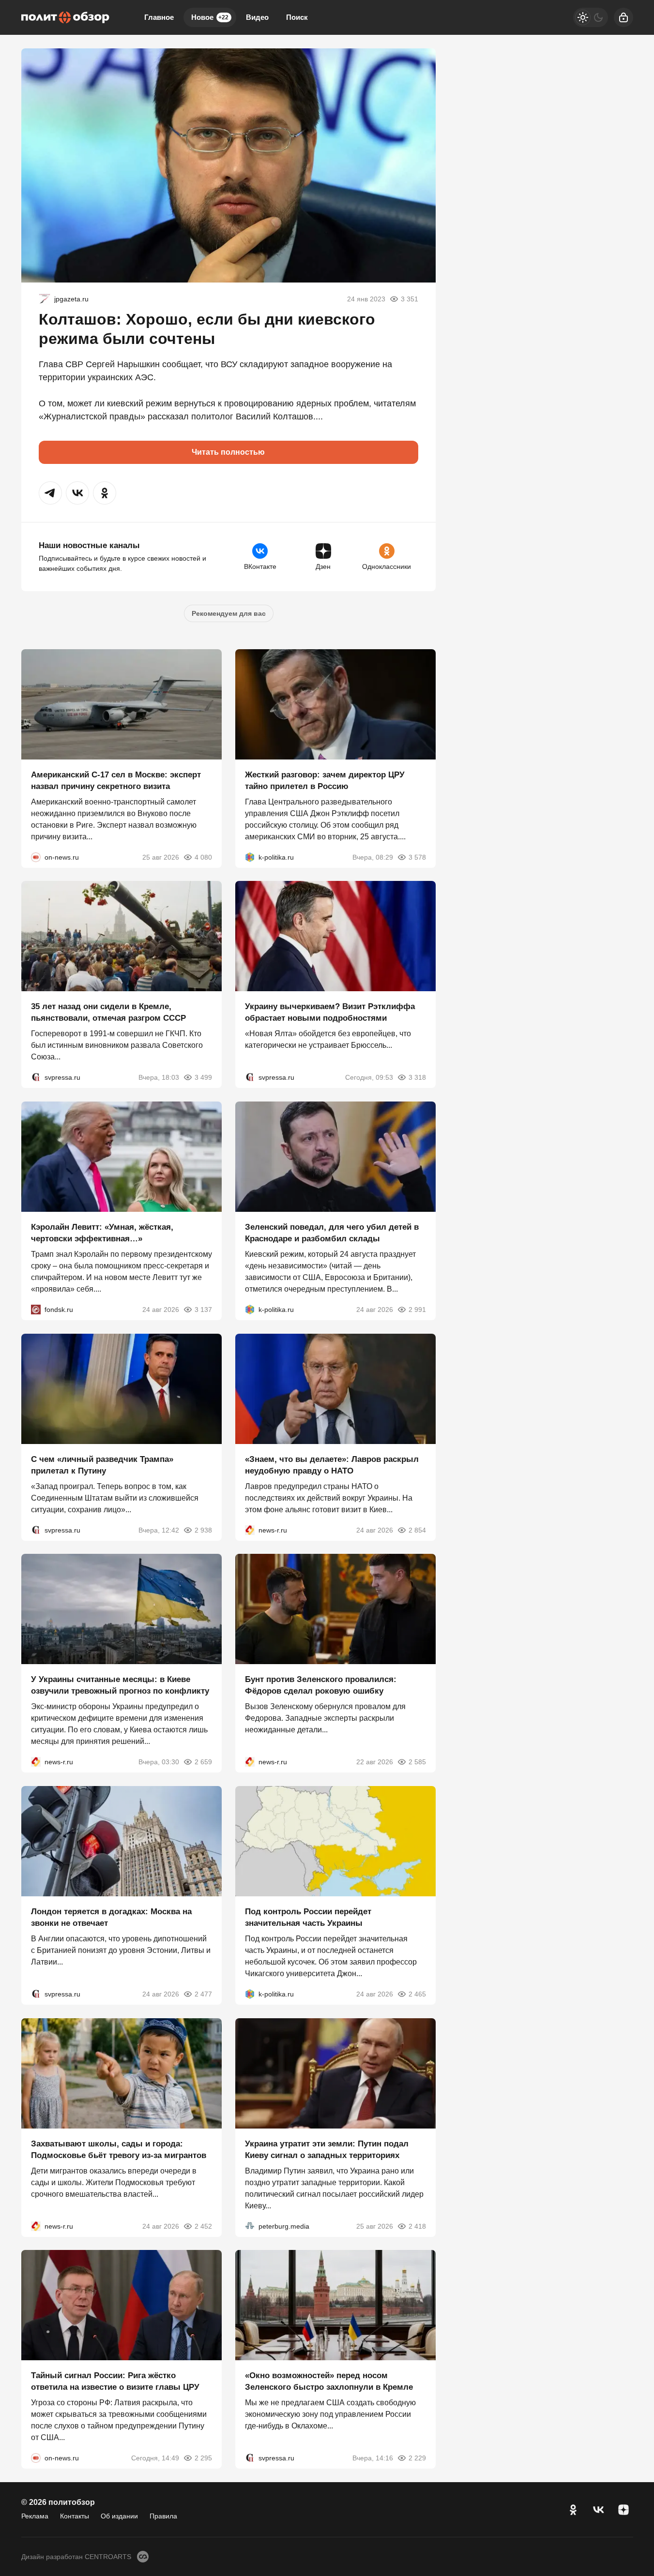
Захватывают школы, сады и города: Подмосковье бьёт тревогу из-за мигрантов (119, 2149)
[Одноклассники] (573, 2510)
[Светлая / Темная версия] (591, 17)
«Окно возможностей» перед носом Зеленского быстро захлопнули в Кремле (329, 2381)
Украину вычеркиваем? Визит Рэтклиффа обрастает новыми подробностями (330, 1012)
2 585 (417, 1762)
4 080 (203, 857)
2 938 (203, 1530)
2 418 (417, 2226)
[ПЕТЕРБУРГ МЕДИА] (250, 2226)
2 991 (417, 1310)
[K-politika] (250, 857)
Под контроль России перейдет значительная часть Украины (308, 1917)
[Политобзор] (65, 17)
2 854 (417, 1530)
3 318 (417, 1077)
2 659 (203, 1762)
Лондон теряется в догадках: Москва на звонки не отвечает (111, 1917)
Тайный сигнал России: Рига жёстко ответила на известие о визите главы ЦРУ (115, 2381)
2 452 (203, 2226)
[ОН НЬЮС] (36, 857)
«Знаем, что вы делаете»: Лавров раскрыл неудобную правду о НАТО (332, 1465)
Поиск (297, 17)
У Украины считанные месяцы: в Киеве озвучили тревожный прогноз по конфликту (120, 1685)
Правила (163, 2516)
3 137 (203, 1310)
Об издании (119, 2516)
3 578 (417, 857)
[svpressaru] (36, 1077)
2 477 (203, 1994)
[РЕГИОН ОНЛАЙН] (250, 1530)
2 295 (203, 2458)
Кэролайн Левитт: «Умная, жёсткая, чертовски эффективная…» (102, 1233)
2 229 (417, 2458)
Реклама (35, 2516)
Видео (257, 17)
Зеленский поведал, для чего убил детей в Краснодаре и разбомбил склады (332, 1233)
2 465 (417, 1994)
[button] (50, 493)
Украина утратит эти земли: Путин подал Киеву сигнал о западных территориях (327, 2149)
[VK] (598, 2510)
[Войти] (624, 17)
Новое (210, 17)
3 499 (203, 1077)
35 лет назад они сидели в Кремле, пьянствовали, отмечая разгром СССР (108, 1012)
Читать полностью (228, 452)
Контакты (75, 2516)
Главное (159, 17)
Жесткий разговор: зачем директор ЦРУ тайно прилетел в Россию (325, 780)
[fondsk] (36, 1310)
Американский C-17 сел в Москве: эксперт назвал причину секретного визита (116, 780)
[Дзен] (624, 2510)
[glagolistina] (45, 299)
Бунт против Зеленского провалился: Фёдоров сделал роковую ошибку (321, 1685)
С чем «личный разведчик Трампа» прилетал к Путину (102, 1465)
